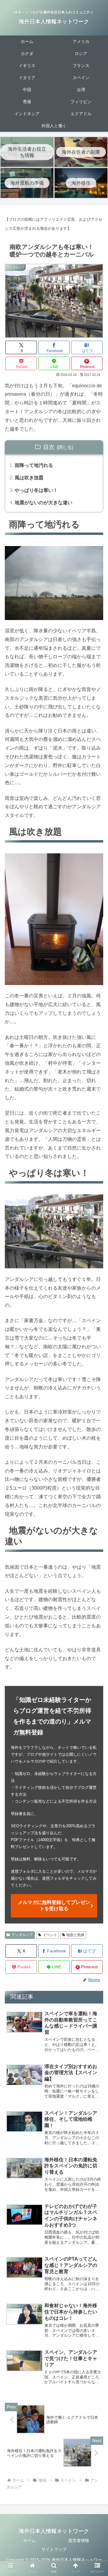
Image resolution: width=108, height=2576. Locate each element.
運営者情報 (79, 2541)
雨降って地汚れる (34, 465)
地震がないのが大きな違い (43, 503)
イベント (50, 1935)
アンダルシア (22, 1935)
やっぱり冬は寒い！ (36, 490)
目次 (49, 447)
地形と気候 (75, 1935)
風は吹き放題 (29, 478)
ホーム (29, 2541)
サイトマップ (54, 2549)
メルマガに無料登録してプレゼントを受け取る (54, 1905)
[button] (96, 1489)
